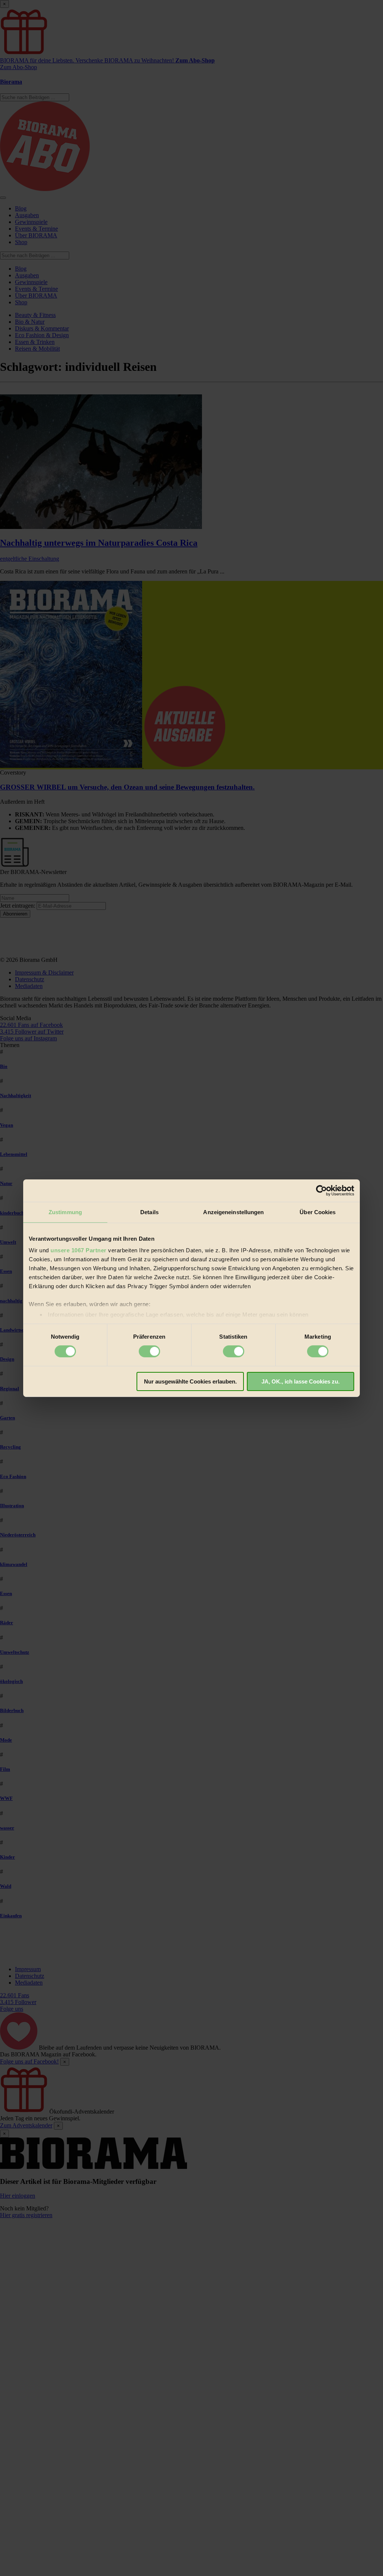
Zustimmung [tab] (65, 1212)
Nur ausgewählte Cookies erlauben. (190, 1381)
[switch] (149, 1351)
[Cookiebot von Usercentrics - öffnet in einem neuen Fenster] (321, 1190)
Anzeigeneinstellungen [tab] (233, 1212)
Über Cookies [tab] (318, 1212)
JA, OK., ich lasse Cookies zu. (301, 1381)
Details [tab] (149, 1212)
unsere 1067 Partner (79, 1250)
